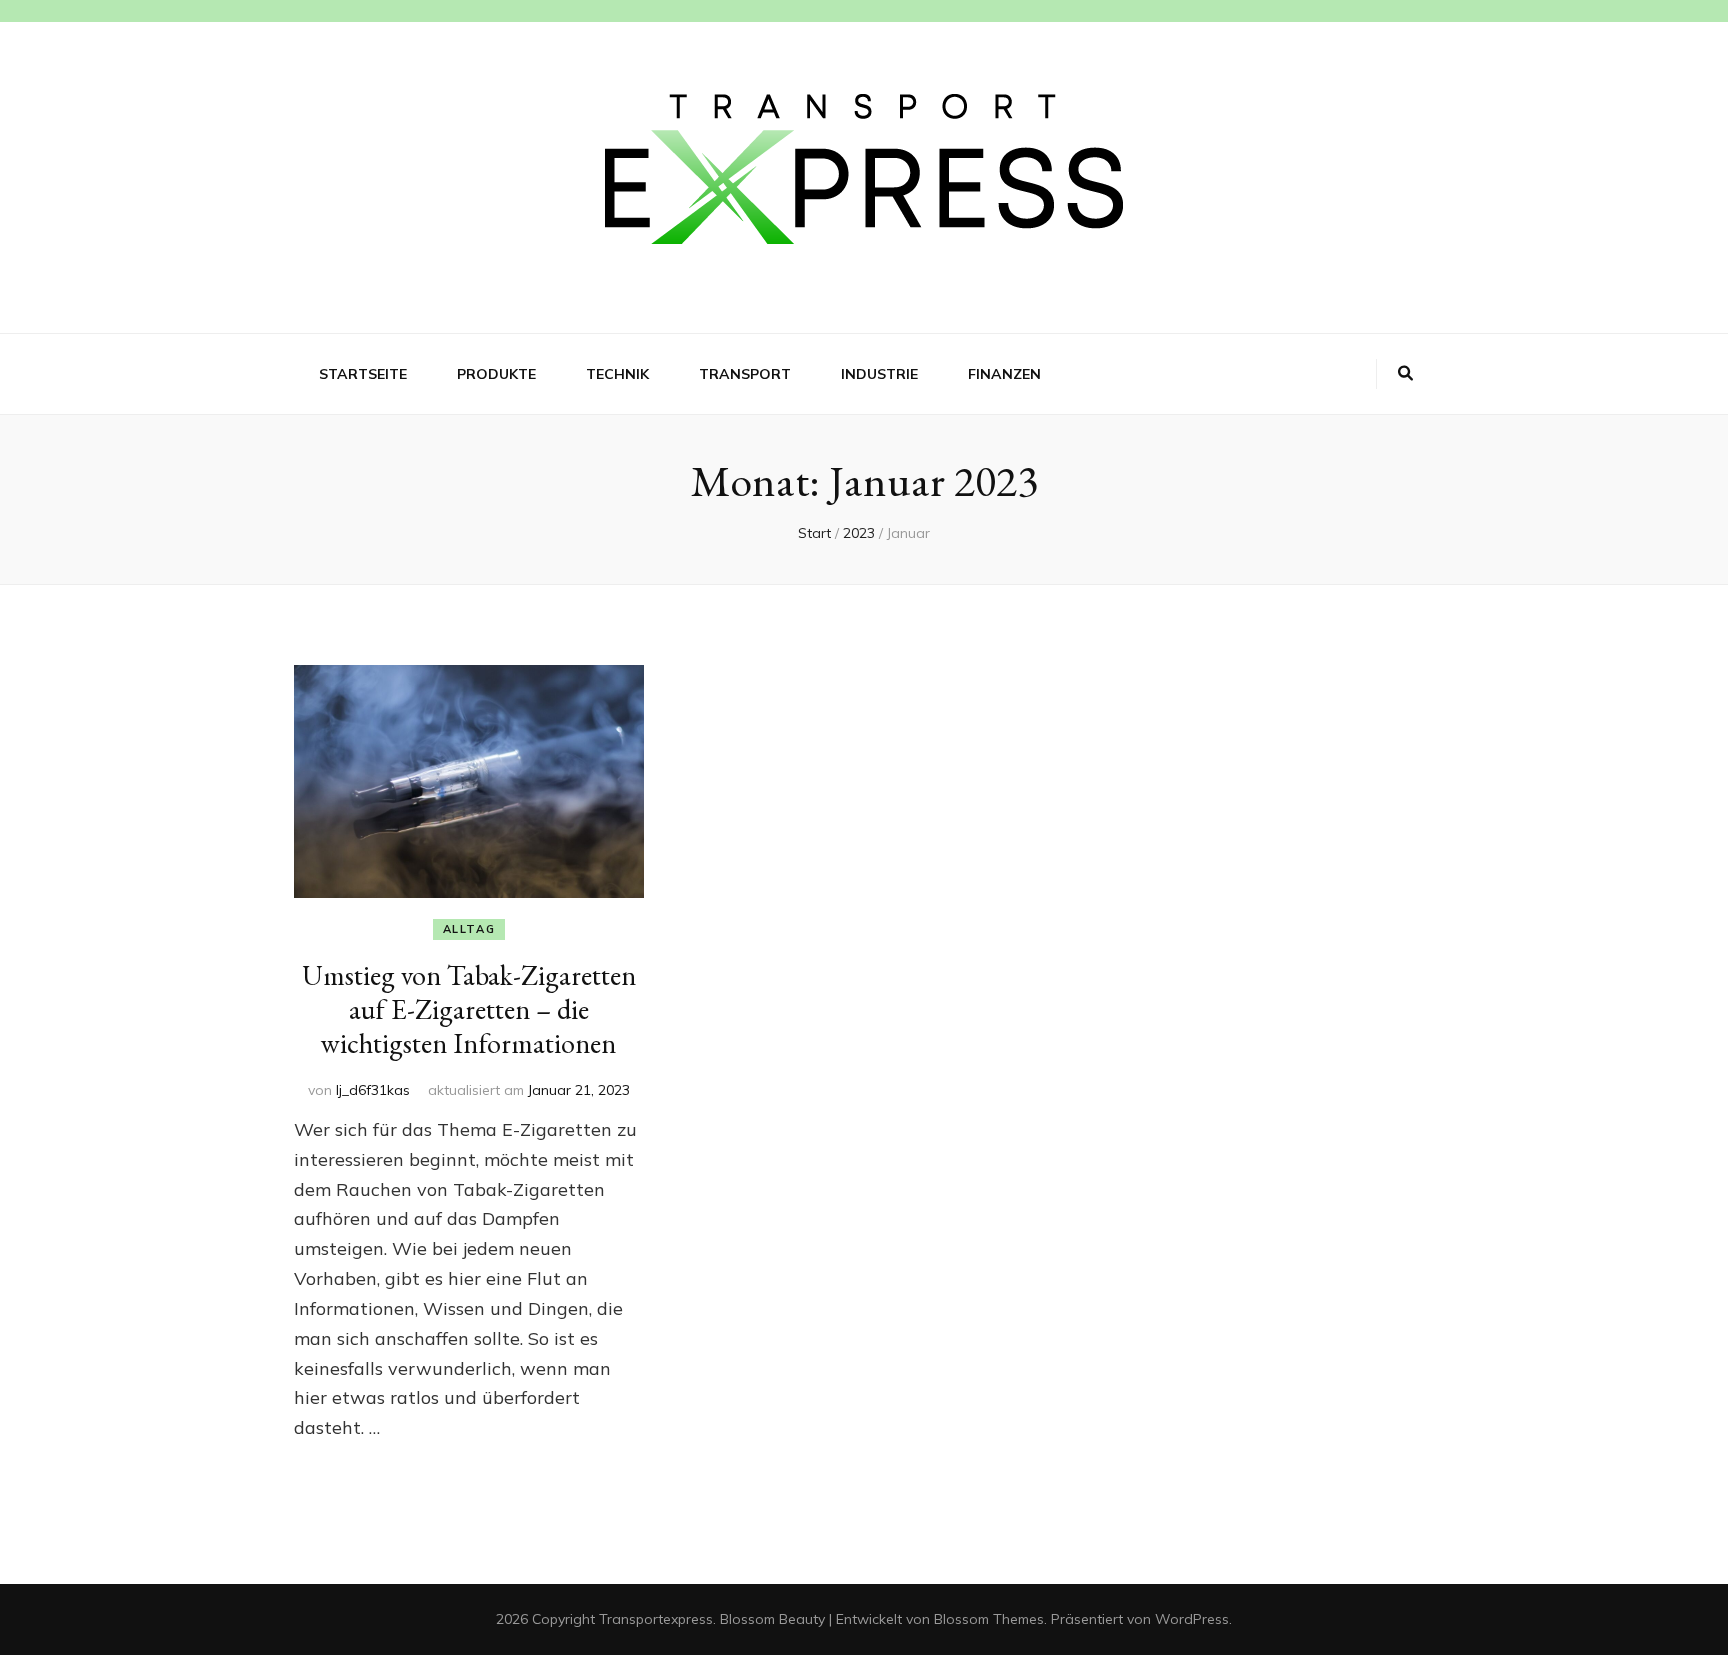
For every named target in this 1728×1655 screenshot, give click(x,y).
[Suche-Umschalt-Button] (1405, 374)
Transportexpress (656, 1619)
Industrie (879, 374)
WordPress (1192, 1619)
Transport (745, 374)
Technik (617, 374)
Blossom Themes (989, 1619)
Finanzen (1004, 374)
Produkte (496, 374)
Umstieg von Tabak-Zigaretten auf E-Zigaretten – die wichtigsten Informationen (469, 1009)
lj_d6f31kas (373, 1090)
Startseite (363, 374)
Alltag (469, 929)
